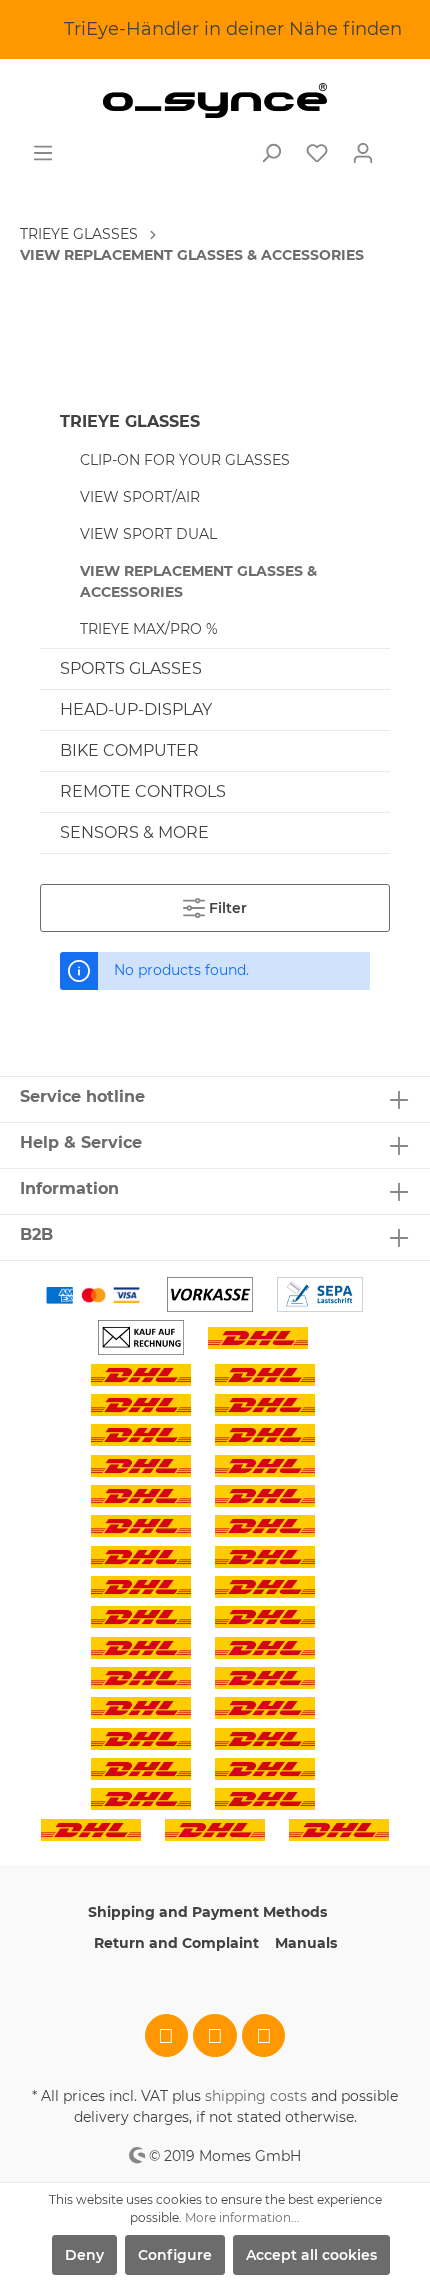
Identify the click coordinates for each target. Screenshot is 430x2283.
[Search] (271, 153)
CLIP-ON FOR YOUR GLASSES (185, 460)
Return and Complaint (176, 1943)
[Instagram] (215, 2036)
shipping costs (256, 2096)
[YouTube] (264, 2036)
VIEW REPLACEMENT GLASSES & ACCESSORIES (198, 581)
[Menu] (43, 153)
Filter (226, 908)
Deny (84, 2255)
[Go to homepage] (215, 100)
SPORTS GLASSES (131, 668)
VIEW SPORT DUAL (148, 534)
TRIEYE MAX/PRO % (149, 629)
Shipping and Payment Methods (207, 1912)
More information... (242, 2217)
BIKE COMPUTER (129, 750)
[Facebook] (167, 2036)
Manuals (306, 1943)
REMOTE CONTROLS (143, 791)
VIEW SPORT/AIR (140, 497)
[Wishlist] (317, 153)
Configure (175, 2255)
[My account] (363, 153)
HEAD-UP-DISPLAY (136, 709)
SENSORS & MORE (134, 832)
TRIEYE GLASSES (130, 421)
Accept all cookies (311, 2255)
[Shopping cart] (398, 145)
